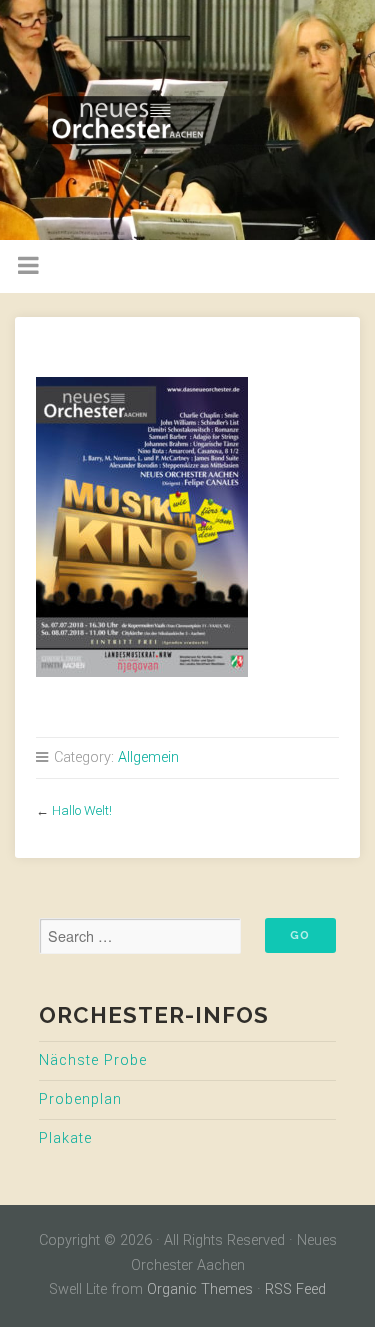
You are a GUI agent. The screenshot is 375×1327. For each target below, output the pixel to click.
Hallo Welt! (82, 810)
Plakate (65, 1138)
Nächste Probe (93, 1060)
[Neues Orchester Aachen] (187, 120)
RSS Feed (295, 1289)
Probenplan (80, 1099)
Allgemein (148, 757)
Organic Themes (200, 1289)
